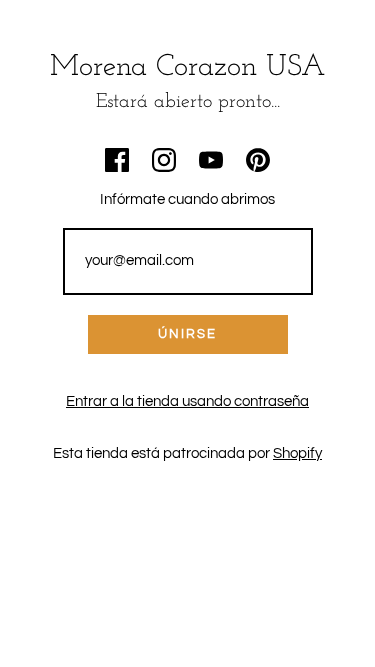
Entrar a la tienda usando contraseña (187, 401)
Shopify (297, 453)
